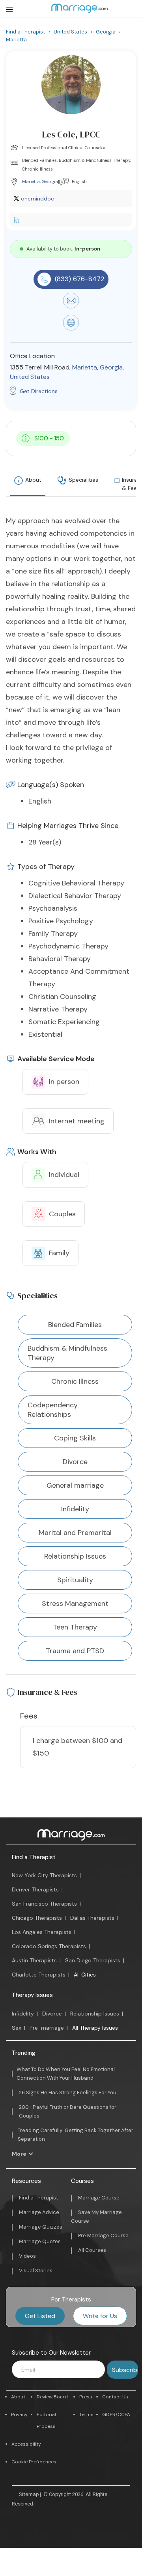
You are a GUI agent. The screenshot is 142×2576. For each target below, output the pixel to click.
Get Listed (40, 2316)
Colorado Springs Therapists (49, 1946)
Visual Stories (36, 2271)
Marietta (31, 182)
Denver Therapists (35, 1889)
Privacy (19, 2415)
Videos (27, 2256)
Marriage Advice (39, 2212)
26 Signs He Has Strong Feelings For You (68, 2093)
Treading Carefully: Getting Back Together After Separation (76, 2135)
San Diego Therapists (93, 1960)
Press (86, 2397)
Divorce (52, 2014)
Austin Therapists (34, 1960)
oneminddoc (37, 199)
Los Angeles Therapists (42, 1932)
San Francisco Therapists (44, 1904)
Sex (17, 2028)
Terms (86, 2415)
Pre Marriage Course (103, 2235)
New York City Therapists (44, 1875)
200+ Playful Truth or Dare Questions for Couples (68, 2111)
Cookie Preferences (34, 2462)
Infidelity (23, 2014)
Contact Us (115, 2397)
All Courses (92, 2250)
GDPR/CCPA (116, 2415)
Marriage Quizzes (41, 2227)
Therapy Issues (32, 1995)
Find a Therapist (34, 1857)
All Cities (85, 1975)
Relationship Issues (95, 2014)
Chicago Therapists (37, 1918)
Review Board (52, 2397)
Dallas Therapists (92, 1918)
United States (30, 377)
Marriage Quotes (40, 2241)
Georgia (50, 182)
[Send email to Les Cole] (71, 306)
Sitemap (29, 2494)
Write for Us (100, 2316)
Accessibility (26, 2444)
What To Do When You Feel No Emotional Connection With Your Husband (66, 2074)
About (33, 480)
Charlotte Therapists (39, 1975)
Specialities (83, 480)
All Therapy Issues (95, 2028)
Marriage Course (99, 2198)
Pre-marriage (47, 2028)
